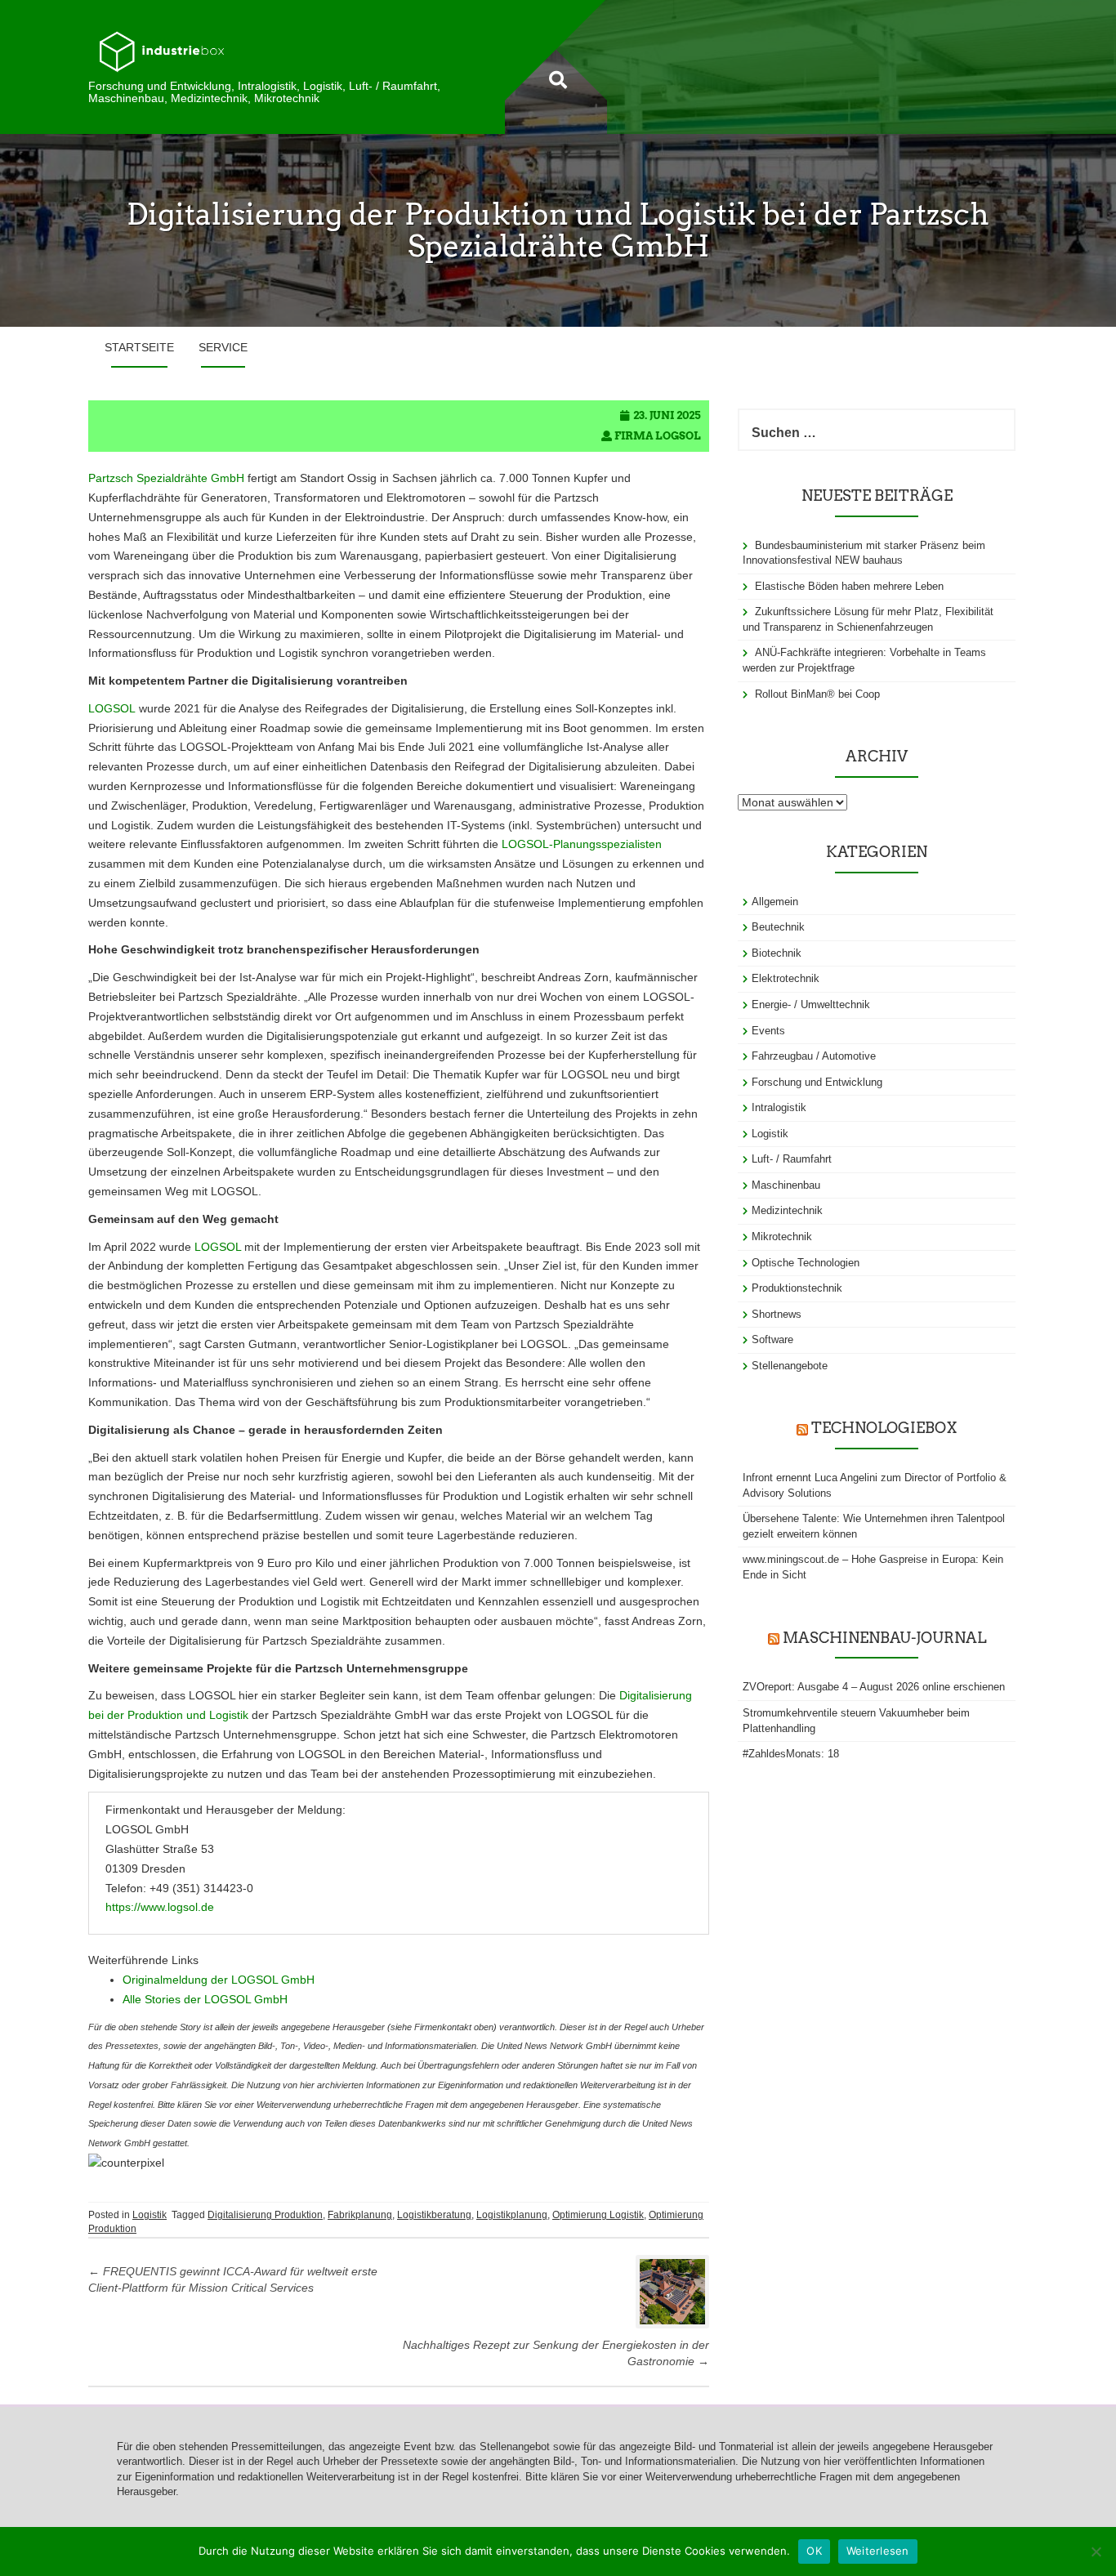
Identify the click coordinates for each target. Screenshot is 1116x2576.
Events (768, 1031)
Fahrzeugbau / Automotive (814, 1056)
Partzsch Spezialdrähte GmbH (166, 478)
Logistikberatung (434, 2215)
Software (772, 1339)
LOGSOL (112, 708)
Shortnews (777, 1314)
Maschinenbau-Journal (884, 1638)
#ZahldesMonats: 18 (791, 1754)
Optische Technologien (806, 1263)
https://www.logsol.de (160, 1907)
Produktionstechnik (797, 1288)
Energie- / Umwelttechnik (811, 1005)
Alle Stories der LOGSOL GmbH (205, 1999)
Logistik (150, 2215)
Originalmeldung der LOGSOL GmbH (219, 1980)
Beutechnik (778, 927)
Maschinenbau (786, 1185)
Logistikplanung (512, 2215)
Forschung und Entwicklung (817, 1082)
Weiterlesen (878, 2551)
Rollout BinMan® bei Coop (817, 694)
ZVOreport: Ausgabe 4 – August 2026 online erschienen (874, 1687)
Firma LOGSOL (658, 436)
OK (814, 2551)
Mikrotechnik (782, 1237)
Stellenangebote (790, 1366)
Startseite (139, 347)
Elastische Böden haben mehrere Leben (849, 586)
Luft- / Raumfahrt (792, 1159)
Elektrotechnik (786, 978)
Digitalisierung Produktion (265, 2215)
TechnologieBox (884, 1428)
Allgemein (775, 902)
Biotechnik (777, 953)
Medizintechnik (787, 1210)
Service (223, 347)
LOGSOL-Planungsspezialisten (582, 844)
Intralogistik (779, 1107)
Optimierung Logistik (598, 2215)
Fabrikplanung (360, 2215)
